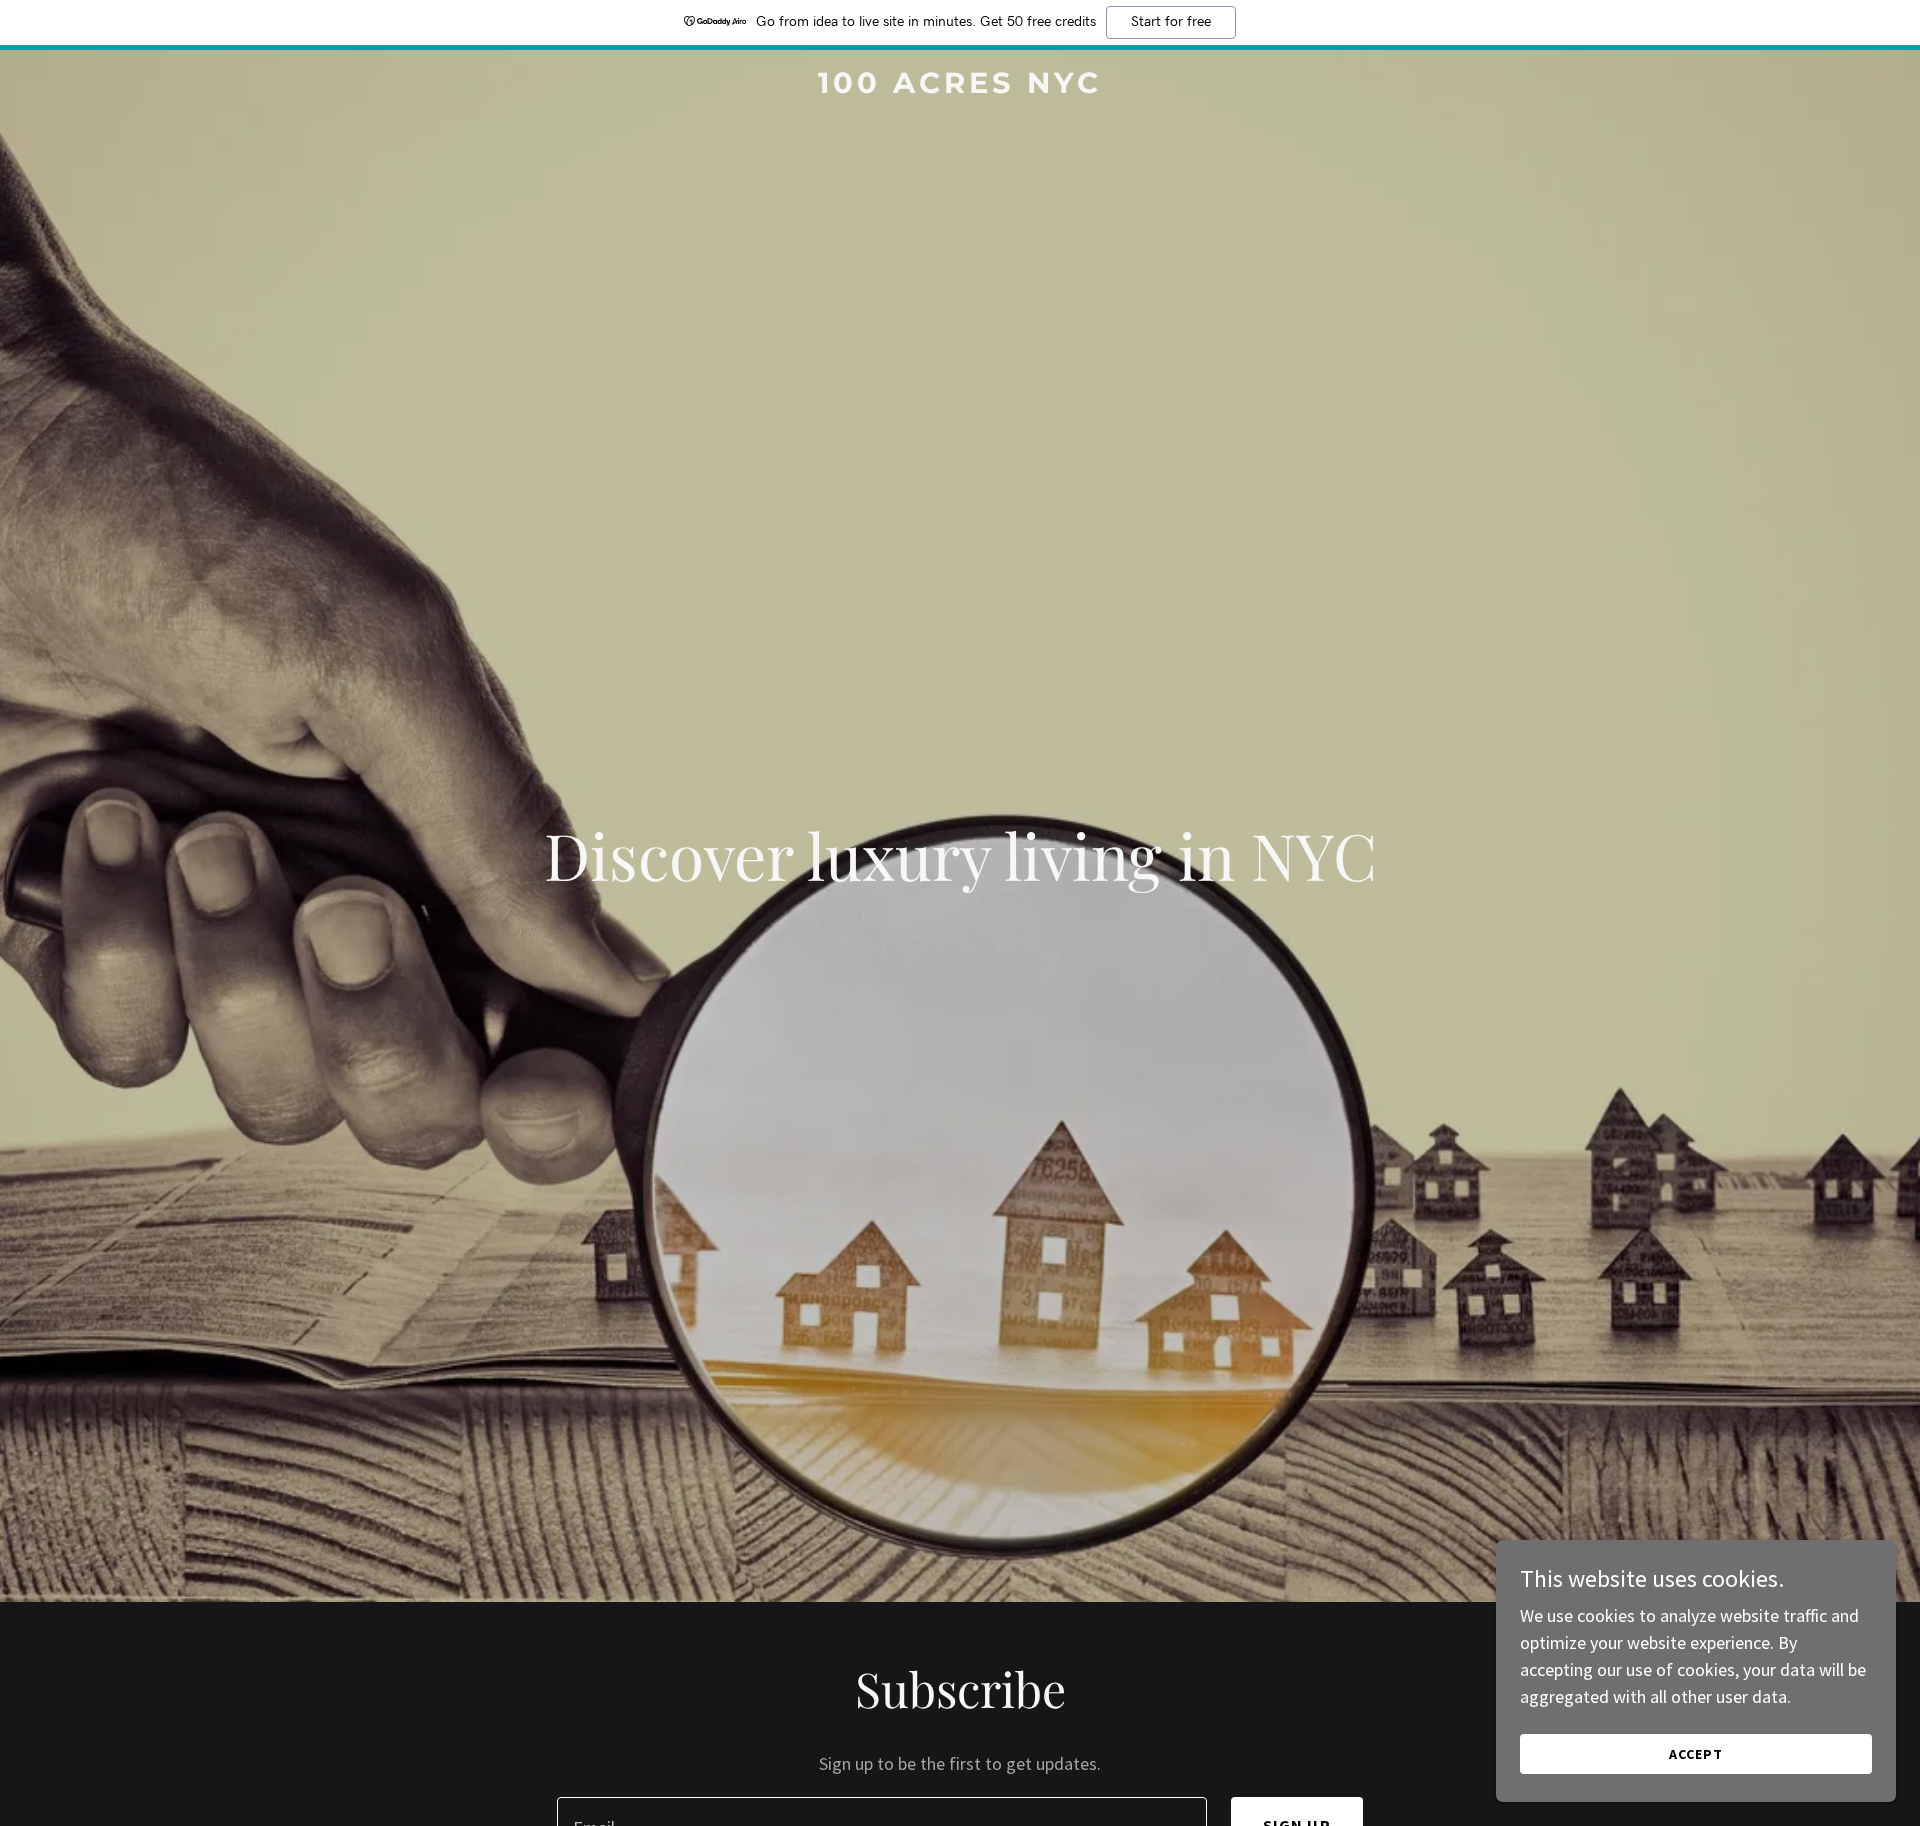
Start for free (1171, 22)
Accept (1696, 1754)
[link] (960, 86)
